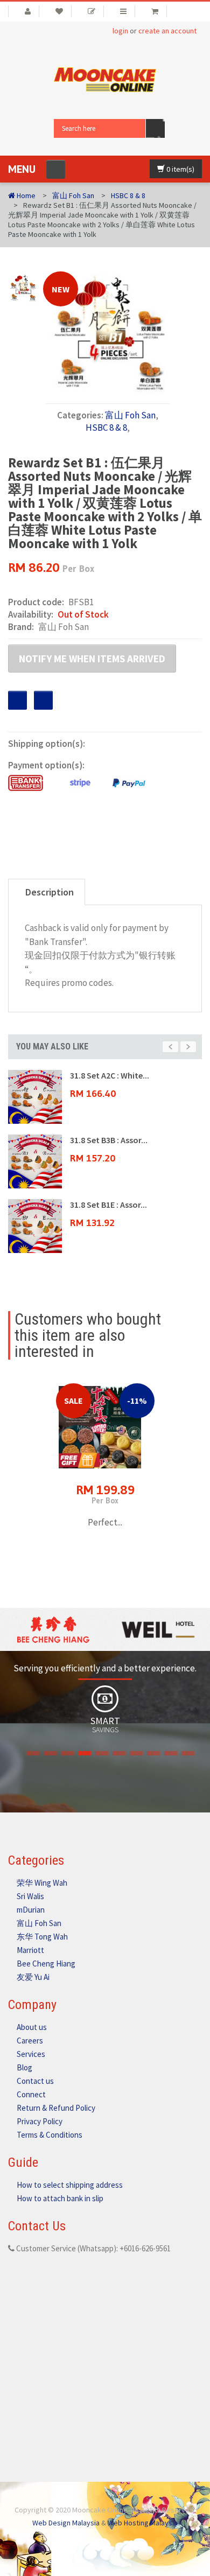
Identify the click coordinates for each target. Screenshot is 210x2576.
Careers (30, 2040)
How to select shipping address (70, 2185)
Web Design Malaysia (66, 2523)
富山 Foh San (73, 195)
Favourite (17, 700)
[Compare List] (124, 11)
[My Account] (24, 11)
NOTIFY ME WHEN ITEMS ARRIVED (92, 659)
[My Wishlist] (59, 11)
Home (25, 195)
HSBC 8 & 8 (128, 195)
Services (31, 2054)
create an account (167, 31)
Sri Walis (30, 1896)
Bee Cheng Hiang (46, 1963)
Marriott (30, 1950)
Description (50, 892)
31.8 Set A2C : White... (110, 1075)
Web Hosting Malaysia (143, 2523)
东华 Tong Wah (42, 1937)
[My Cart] (155, 11)
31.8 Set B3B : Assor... (109, 1140)
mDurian (31, 1910)
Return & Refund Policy (56, 2108)
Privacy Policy (40, 2121)
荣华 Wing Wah (42, 1883)
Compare (43, 700)
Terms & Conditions (50, 2135)
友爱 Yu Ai (33, 1977)
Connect (31, 2094)
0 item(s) (180, 169)
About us (32, 2027)
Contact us (35, 2081)
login (120, 31)
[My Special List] (92, 11)
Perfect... (105, 1522)
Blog (24, 2067)
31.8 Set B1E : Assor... (108, 1205)
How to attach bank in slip (60, 2198)
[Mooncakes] (105, 79)
